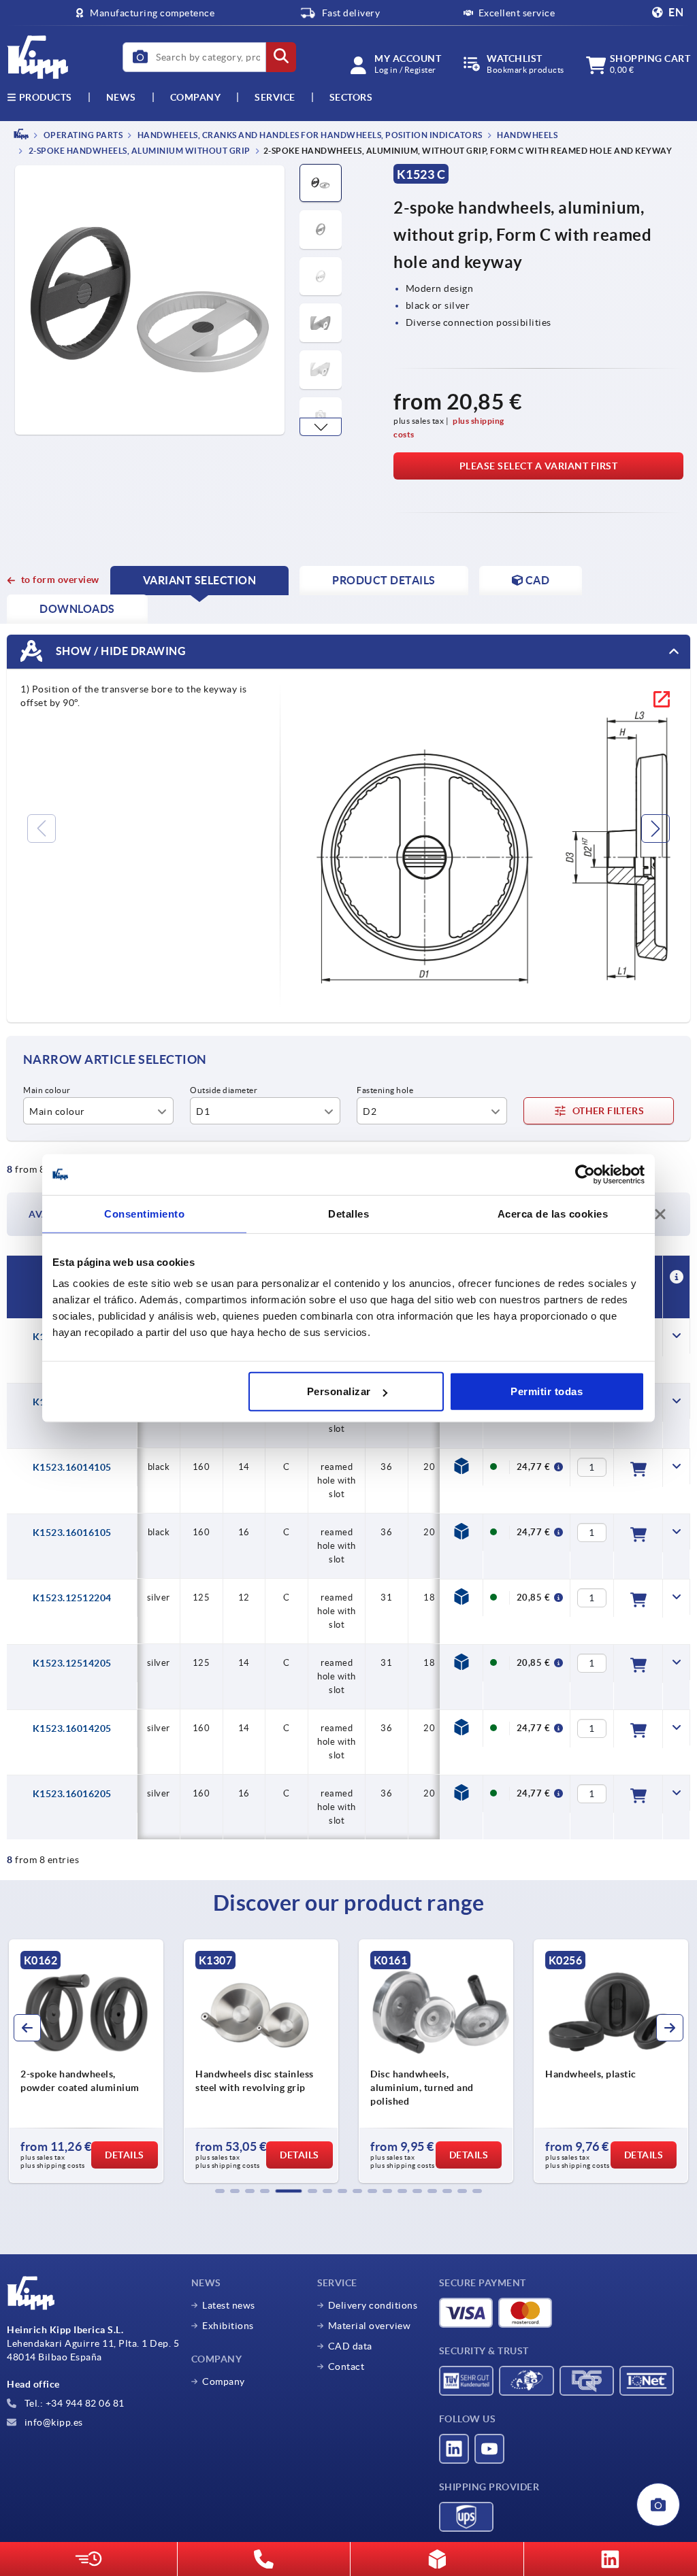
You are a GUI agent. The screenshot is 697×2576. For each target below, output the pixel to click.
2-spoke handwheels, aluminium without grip (139, 151)
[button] (321, 427)
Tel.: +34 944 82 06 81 (73, 2403)
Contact (346, 2366)
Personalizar (339, 1391)
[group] (86, 2061)
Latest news (229, 2305)
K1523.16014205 (72, 1728)
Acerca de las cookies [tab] (553, 1213)
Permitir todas (547, 1391)
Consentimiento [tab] (144, 1213)
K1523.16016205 (72, 1794)
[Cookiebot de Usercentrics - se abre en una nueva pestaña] (585, 1174)
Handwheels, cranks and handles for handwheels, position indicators (309, 135)
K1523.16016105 (72, 1533)
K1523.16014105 (72, 1467)
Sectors (351, 97)
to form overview (60, 580)
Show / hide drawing (119, 651)
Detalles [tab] (348, 1213)
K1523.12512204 (72, 1598)
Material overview (370, 2326)
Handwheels (527, 135)
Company (196, 97)
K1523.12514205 (72, 1663)
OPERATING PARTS (82, 135)
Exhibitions (228, 2326)
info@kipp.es (52, 2422)
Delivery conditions (373, 2305)
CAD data (350, 2346)
